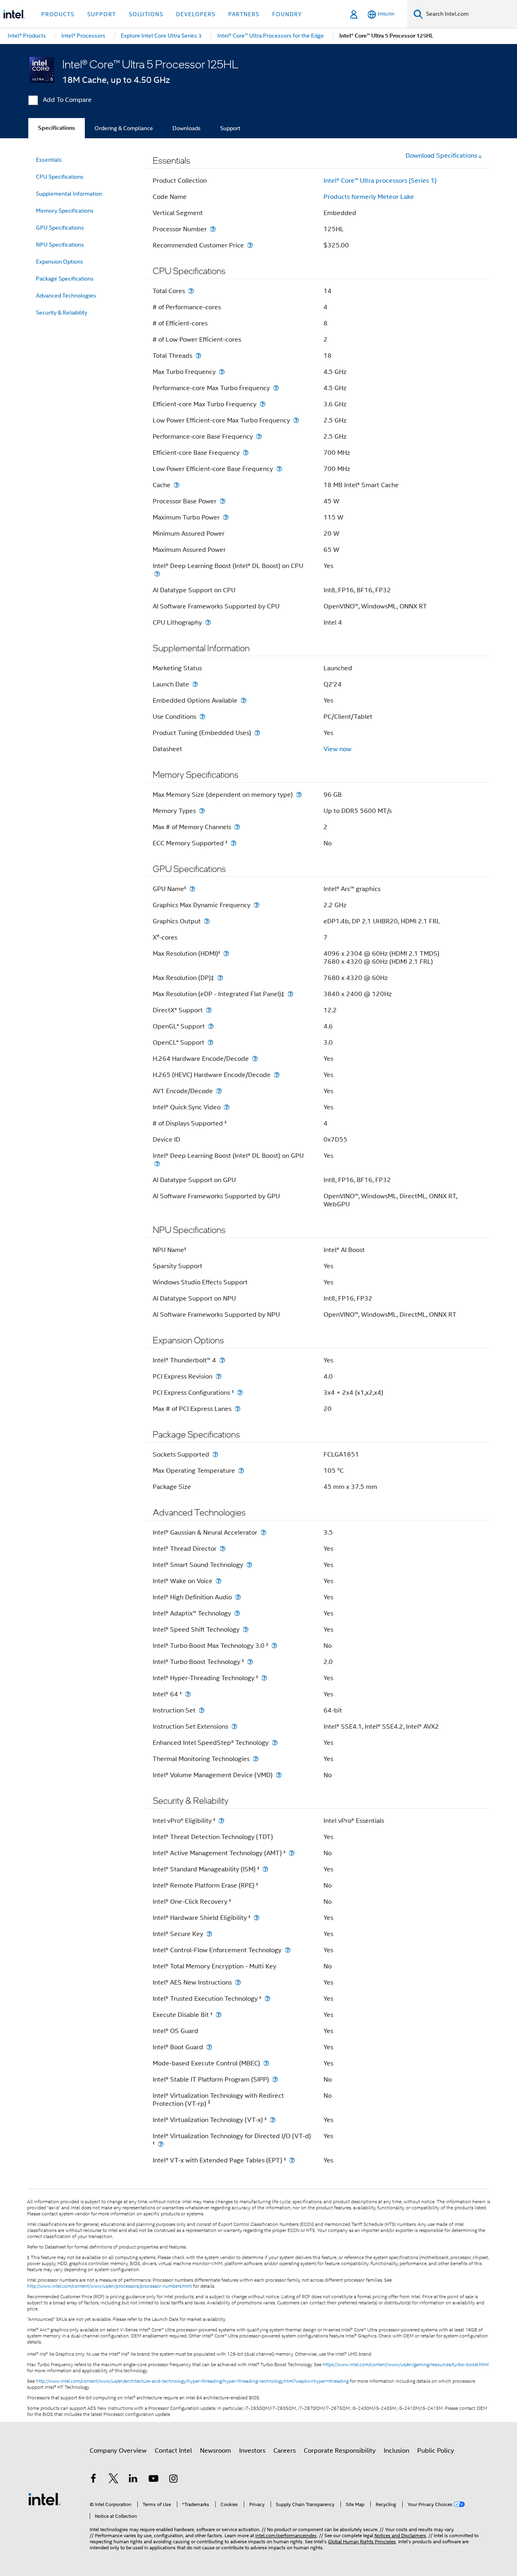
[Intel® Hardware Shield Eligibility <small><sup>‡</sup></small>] (256, 1918)
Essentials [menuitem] (49, 160)
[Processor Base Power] (223, 501)
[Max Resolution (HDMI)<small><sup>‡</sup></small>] (226, 953)
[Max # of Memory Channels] (237, 827)
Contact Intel (173, 2451)
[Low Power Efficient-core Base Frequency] (279, 469)
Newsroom (215, 2451)
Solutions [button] (146, 14)
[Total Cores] (191, 291)
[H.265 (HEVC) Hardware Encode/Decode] (277, 1075)
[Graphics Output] (207, 921)
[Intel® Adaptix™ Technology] (237, 1613)
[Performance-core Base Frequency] (259, 436)
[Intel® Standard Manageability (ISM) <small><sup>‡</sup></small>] (265, 1869)
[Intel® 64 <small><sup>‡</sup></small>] (188, 1694)
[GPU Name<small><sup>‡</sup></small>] (192, 889)
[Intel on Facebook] (93, 2480)
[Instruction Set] (202, 1710)
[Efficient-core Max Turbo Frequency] (263, 404)
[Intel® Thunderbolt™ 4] (222, 1360)
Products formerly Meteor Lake (369, 197)
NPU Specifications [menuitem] (60, 245)
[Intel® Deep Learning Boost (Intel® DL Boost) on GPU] (157, 1164)
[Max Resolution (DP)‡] (220, 978)
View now (337, 749)
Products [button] (58, 14)
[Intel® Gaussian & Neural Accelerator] (263, 1532)
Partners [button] (244, 14)
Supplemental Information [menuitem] (69, 194)
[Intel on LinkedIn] (133, 2480)
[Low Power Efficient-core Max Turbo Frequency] (296, 420)
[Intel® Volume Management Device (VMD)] (279, 1775)
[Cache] (177, 485)
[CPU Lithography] (208, 622)
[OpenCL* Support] (210, 1042)
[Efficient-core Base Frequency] (246, 453)
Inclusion (396, 2451)
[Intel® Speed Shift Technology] (246, 1629)
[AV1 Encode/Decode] (219, 1091)
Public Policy (436, 2451)
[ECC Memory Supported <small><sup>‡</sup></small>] (233, 843)
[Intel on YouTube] (153, 2480)
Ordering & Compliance (124, 128)
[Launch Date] (195, 684)
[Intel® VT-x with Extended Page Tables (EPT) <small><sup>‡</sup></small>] (292, 2160)
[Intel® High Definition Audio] (238, 1597)
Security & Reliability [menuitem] (62, 312)
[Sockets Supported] (215, 1454)
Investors (252, 2451)
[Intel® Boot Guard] (209, 2047)
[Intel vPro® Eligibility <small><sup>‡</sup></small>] (221, 1821)
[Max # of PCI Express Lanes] (237, 1409)
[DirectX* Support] (209, 1010)
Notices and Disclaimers (400, 2535)
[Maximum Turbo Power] (226, 517)
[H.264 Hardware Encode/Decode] (255, 1059)
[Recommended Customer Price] (250, 245)
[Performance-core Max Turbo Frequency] (276, 388)
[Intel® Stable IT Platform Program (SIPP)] (275, 2079)
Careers (285, 2451)
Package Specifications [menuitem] (65, 279)
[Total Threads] (198, 356)
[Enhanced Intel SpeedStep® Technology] (275, 1743)
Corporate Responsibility (340, 2451)
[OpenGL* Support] (211, 1026)
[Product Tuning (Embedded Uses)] (257, 733)
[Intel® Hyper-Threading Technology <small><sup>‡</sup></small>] (264, 1678)
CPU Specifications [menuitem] (60, 177)
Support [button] (102, 14)
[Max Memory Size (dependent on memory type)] (299, 795)
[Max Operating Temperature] (241, 1471)
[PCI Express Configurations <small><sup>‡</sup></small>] (240, 1393)
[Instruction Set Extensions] (234, 1726)
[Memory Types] (202, 811)
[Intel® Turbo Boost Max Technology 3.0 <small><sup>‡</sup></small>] (274, 1646)
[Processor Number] (213, 229)
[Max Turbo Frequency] (222, 372)
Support (230, 128)
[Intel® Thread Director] (223, 1549)
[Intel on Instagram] (173, 2480)
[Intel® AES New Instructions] (238, 1982)
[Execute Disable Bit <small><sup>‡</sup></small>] (219, 2015)
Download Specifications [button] (441, 156)
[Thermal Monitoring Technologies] (256, 1759)
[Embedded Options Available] (244, 700)
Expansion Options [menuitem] (60, 262)
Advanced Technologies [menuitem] (66, 296)
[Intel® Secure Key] (209, 1934)
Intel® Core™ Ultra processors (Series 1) (380, 181)
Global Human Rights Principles (362, 2541)
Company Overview (118, 2451)
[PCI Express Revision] (219, 1376)
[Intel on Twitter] (113, 2480)
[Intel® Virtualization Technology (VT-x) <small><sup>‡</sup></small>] (273, 2120)
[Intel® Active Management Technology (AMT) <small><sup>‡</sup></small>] (292, 1853)
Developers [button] (196, 14)
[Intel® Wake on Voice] (219, 1581)
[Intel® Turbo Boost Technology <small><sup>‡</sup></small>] (250, 1662)
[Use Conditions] (202, 717)
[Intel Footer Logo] (44, 2499)
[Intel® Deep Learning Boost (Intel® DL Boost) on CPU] (157, 574)
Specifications (57, 128)
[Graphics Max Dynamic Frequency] (256, 905)
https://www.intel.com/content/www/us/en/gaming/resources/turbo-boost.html (406, 2365)
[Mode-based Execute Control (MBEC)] (266, 2063)
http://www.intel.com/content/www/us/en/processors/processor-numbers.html (109, 2286)
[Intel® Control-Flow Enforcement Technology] (288, 1950)
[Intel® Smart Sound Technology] (249, 1565)
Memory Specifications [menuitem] (65, 211)
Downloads (187, 128)
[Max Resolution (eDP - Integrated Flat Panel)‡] (290, 994)
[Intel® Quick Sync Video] (227, 1107)
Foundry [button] (287, 14)
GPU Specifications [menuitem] (60, 228)
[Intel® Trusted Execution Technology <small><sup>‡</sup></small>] (267, 1999)
